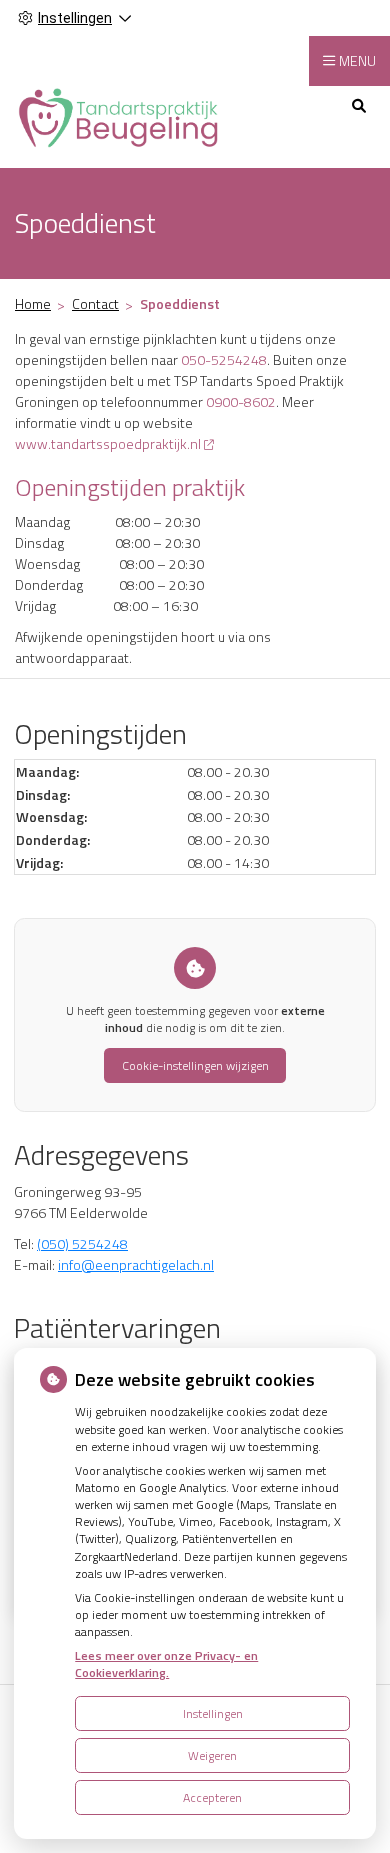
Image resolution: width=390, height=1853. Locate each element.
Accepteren (212, 1797)
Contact (95, 303)
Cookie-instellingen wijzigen (195, 1065)
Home (33, 303)
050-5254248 (224, 359)
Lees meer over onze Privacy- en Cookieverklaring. (166, 1664)
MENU (357, 60)
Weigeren (212, 1755)
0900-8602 (241, 401)
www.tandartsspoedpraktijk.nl (108, 443)
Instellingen (213, 1713)
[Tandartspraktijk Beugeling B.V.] (119, 116)
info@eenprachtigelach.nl (136, 1264)
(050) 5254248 (82, 1243)
